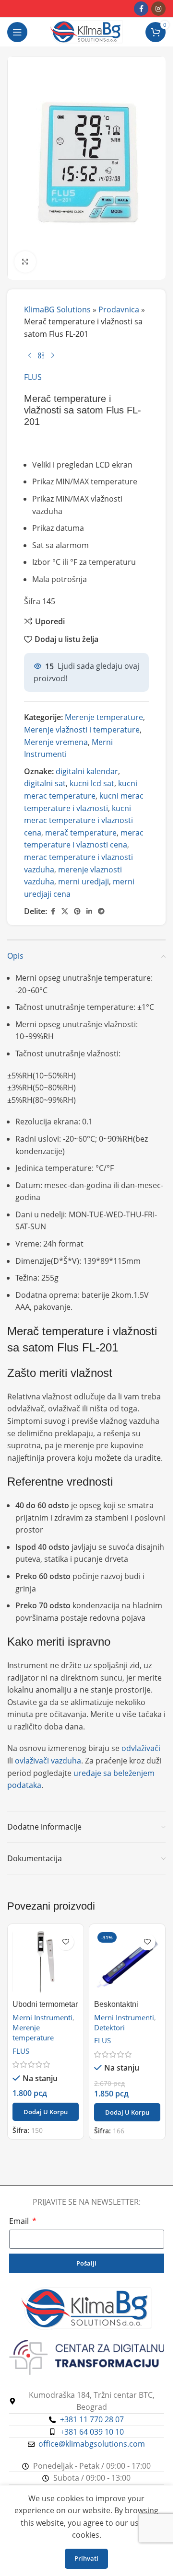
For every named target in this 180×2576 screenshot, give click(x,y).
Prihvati (86, 2558)
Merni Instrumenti (42, 2017)
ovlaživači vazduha (48, 1761)
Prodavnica (119, 309)
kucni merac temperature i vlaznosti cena (78, 820)
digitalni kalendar (87, 771)
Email (20, 2221)
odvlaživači (141, 1748)
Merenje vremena (56, 742)
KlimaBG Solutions (57, 309)
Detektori (109, 2027)
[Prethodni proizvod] (30, 356)
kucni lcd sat (92, 783)
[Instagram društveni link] (158, 9)
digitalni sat (45, 783)
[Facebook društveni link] (141, 9)
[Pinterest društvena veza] (77, 911)
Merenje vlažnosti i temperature (82, 730)
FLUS (33, 377)
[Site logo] (86, 31)
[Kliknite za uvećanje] (25, 262)
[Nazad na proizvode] (41, 356)
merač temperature (81, 833)
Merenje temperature (104, 717)
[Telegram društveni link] (101, 911)
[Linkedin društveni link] (89, 911)
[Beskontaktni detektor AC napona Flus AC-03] (127, 1962)
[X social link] (65, 911)
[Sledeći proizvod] (53, 356)
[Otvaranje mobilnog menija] (17, 32)
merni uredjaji (84, 882)
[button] (46, 2112)
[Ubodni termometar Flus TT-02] (46, 1962)
